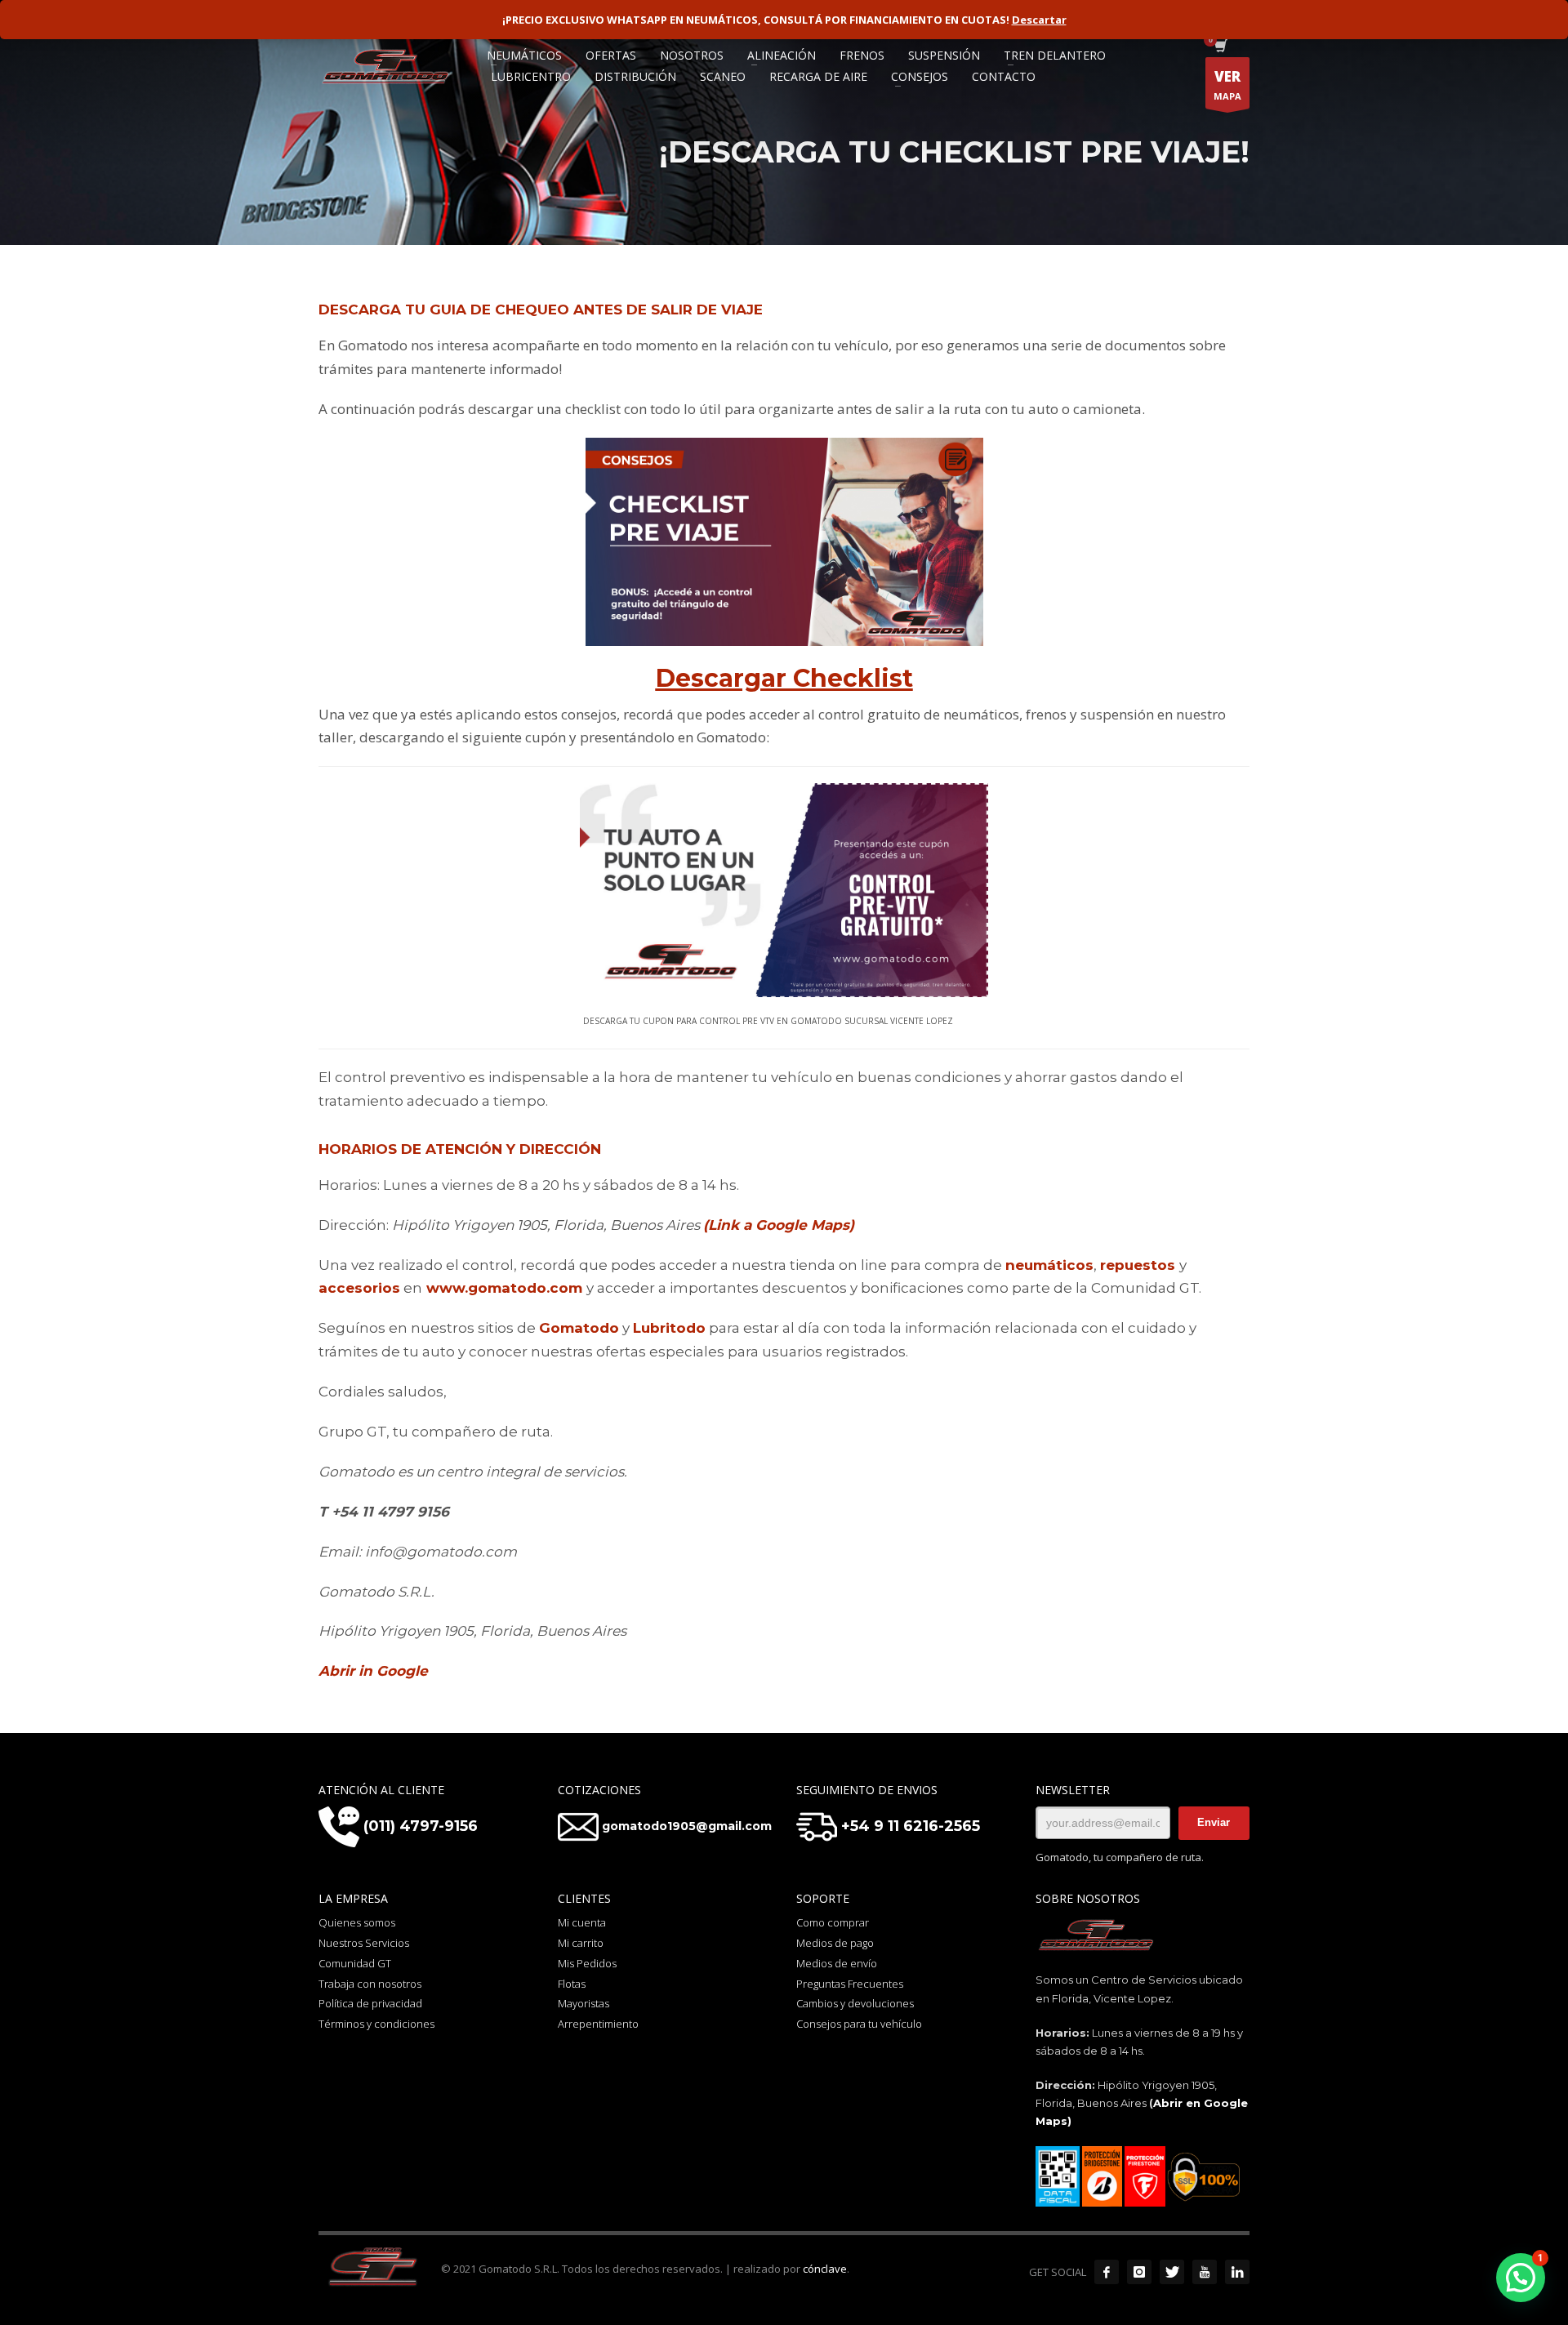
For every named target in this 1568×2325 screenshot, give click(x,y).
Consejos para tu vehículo (859, 2024)
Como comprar (833, 1922)
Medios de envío (837, 1963)
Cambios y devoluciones (855, 2003)
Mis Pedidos (587, 1963)
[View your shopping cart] (1220, 47)
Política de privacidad (370, 2003)
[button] (1521, 2278)
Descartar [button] (1039, 20)
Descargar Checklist (784, 678)
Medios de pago (835, 1943)
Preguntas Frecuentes (850, 1984)
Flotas (572, 1984)
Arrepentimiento (598, 2024)
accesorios (359, 1288)
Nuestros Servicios (364, 1943)
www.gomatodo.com (504, 1288)
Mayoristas (584, 2003)
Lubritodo (669, 1328)
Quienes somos (357, 1922)
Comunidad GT (355, 1963)
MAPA (1227, 85)
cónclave (825, 2269)
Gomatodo (579, 1328)
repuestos (1138, 1265)
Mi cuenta (582, 1922)
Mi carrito (581, 1943)
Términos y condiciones (376, 2024)
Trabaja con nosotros (370, 1984)
